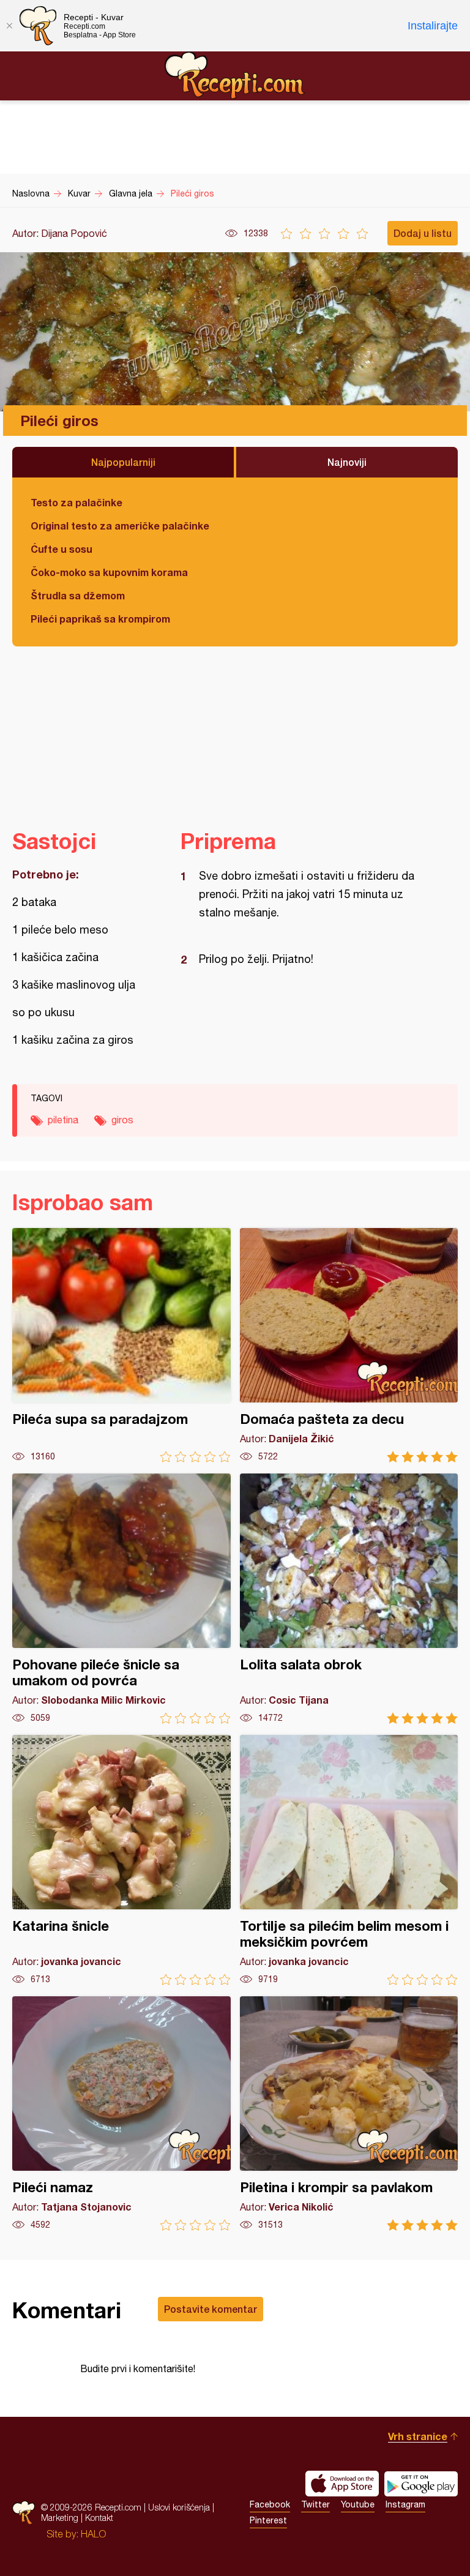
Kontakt (99, 2518)
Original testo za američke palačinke (120, 526)
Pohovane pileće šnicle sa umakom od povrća (121, 1599)
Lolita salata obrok (349, 1599)
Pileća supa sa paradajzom (121, 1345)
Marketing (60, 2518)
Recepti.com (235, 75)
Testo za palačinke (76, 502)
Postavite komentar (211, 2309)
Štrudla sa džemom (78, 595)
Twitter (315, 2504)
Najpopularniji (123, 462)
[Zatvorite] (9, 26)
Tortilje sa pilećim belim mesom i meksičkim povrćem (349, 1860)
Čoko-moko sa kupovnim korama (109, 572)
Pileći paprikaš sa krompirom (100, 619)
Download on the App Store (342, 2484)
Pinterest (268, 2520)
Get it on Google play (421, 2484)
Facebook (270, 2504)
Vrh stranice (418, 2436)
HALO (93, 2534)
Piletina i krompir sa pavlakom (349, 2114)
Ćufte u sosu (62, 549)
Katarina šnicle (121, 1860)
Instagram (405, 2504)
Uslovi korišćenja (179, 2507)
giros (122, 1120)
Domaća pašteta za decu (349, 1345)
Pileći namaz (121, 2114)
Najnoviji (347, 462)
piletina (63, 1120)
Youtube (358, 2504)
